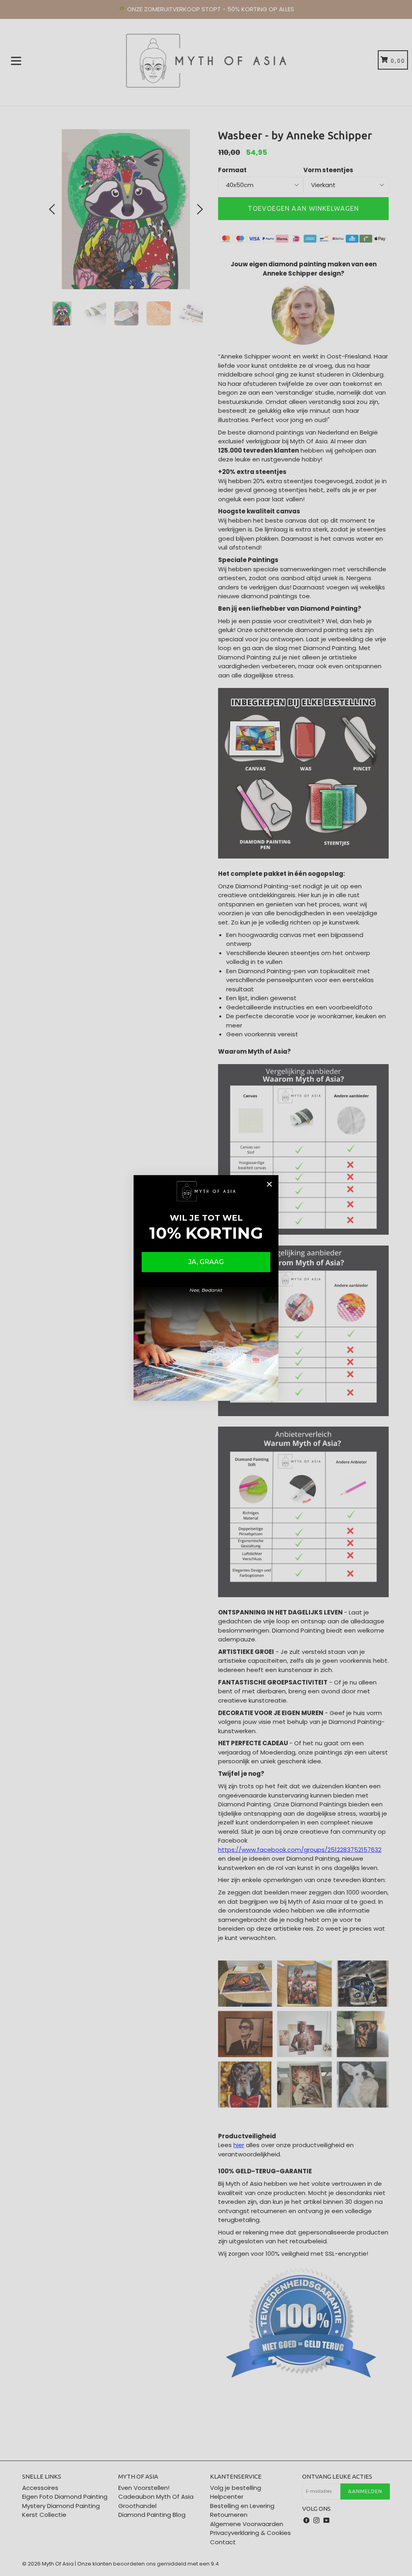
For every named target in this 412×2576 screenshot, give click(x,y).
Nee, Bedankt (206, 1290)
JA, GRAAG (206, 1262)
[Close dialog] (269, 1184)
